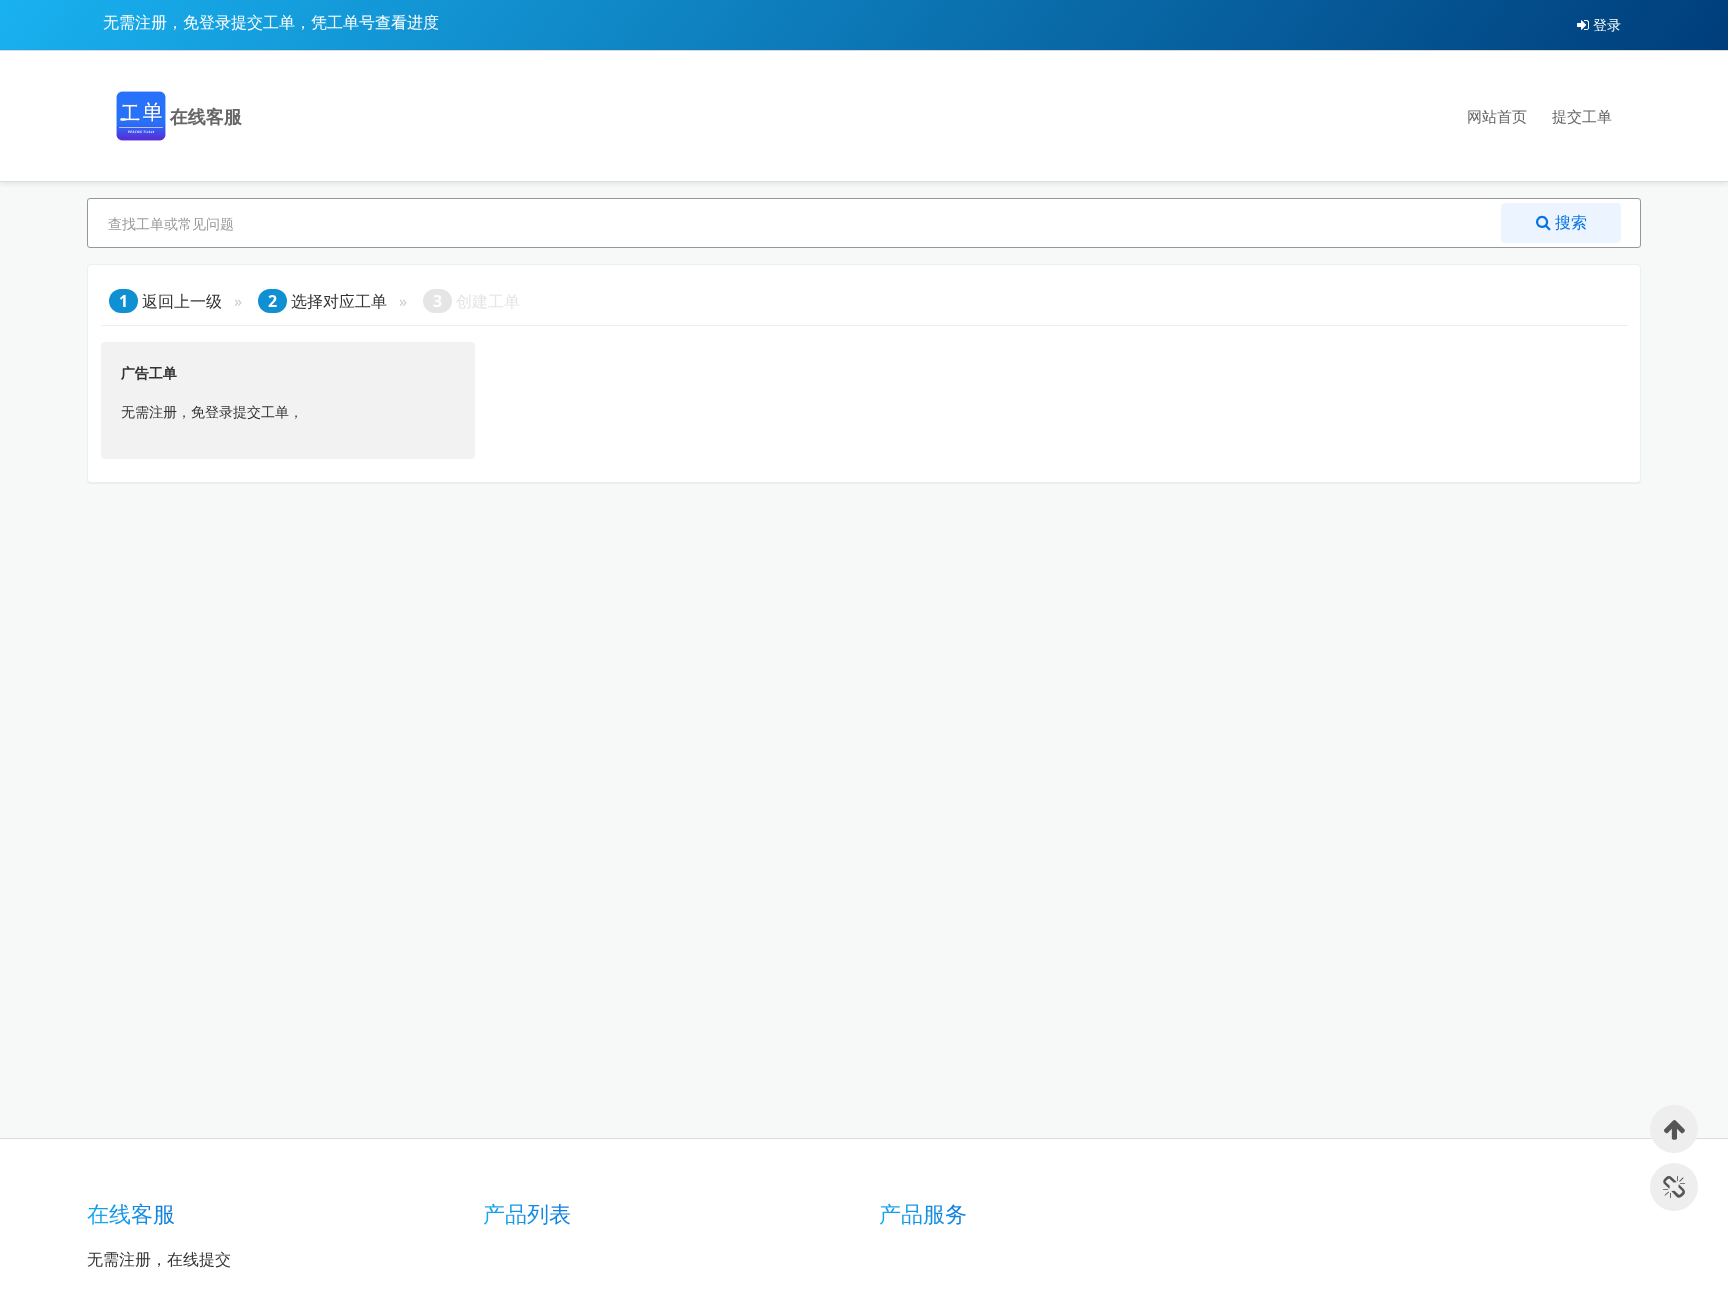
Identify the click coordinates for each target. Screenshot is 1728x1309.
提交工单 (1582, 116)
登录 (1605, 24)
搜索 (1569, 222)
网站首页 (1497, 116)
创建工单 (476, 301)
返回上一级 (170, 301)
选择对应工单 (327, 301)
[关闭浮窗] (1674, 1187)
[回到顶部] (1674, 1129)
